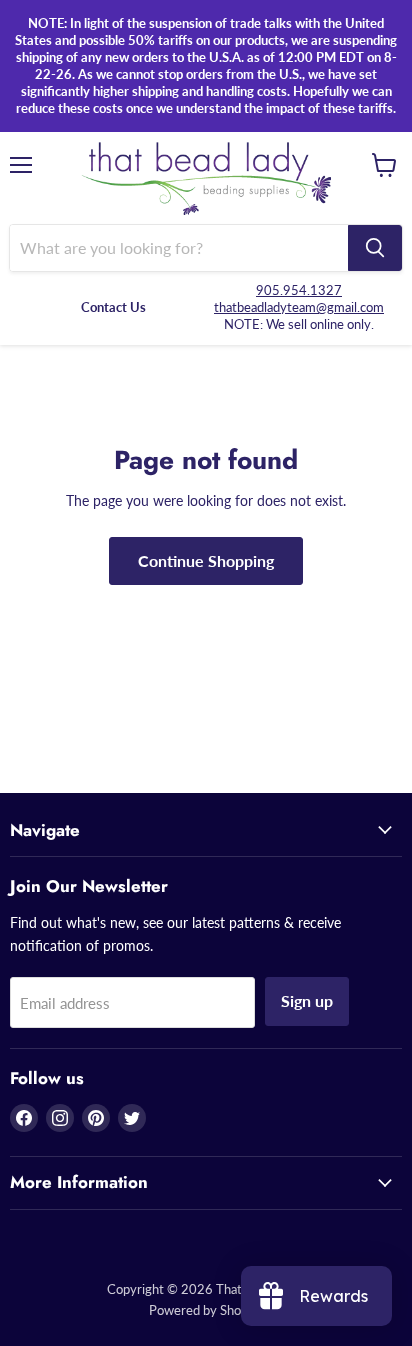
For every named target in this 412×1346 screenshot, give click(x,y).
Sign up (307, 1000)
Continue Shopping (206, 560)
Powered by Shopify (206, 1310)
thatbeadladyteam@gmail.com (299, 307)
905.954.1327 (299, 290)
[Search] (375, 248)
